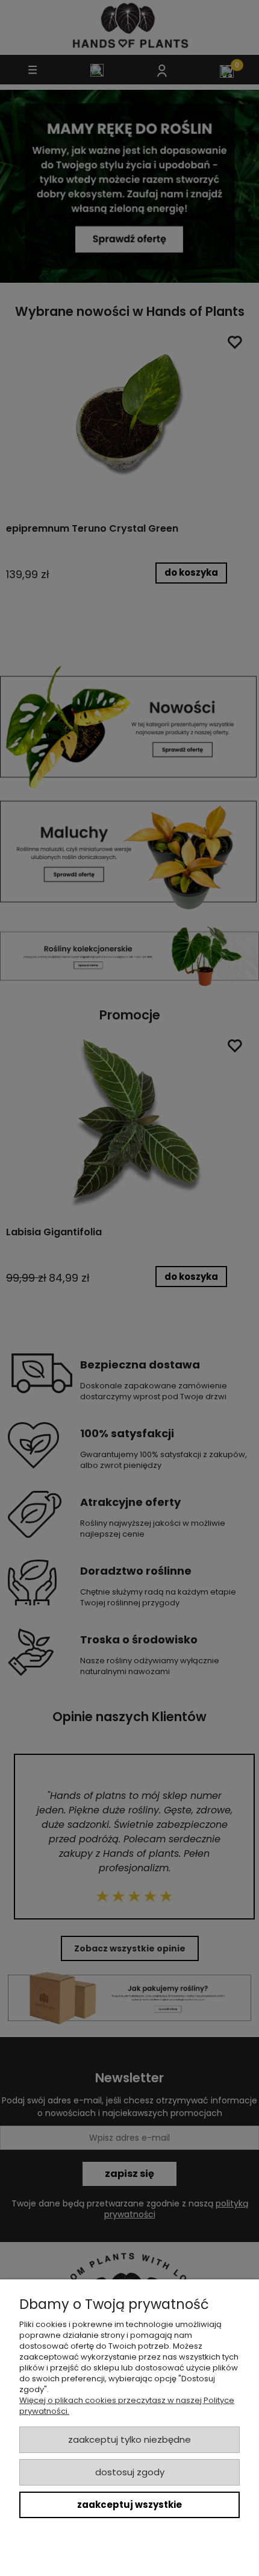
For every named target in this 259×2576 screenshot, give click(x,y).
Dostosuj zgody (130, 2472)
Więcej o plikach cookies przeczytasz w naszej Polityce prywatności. (127, 2406)
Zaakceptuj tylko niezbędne (129, 2439)
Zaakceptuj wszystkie (129, 2505)
